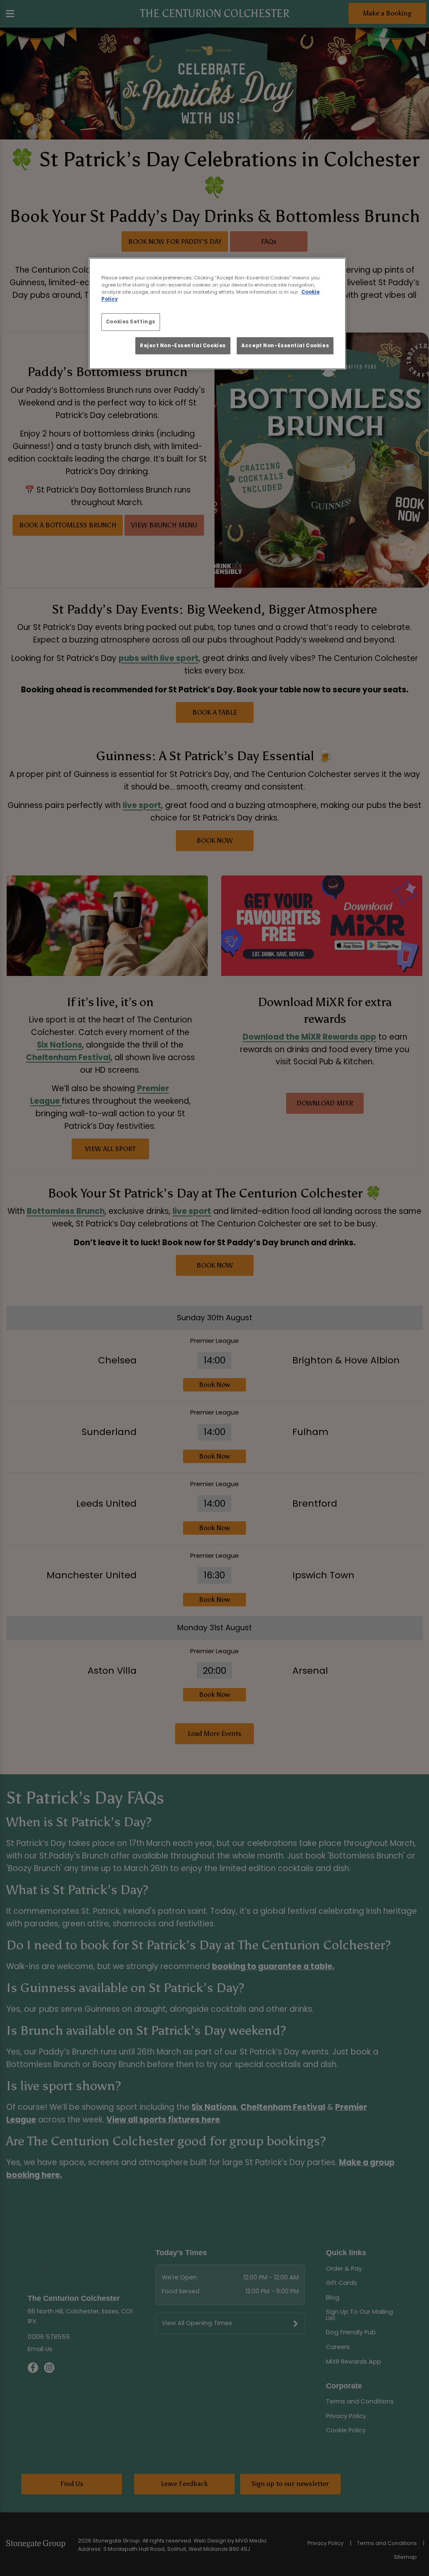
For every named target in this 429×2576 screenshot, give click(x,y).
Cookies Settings (131, 322)
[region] (217, 314)
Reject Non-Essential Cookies (183, 346)
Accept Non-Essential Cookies (285, 346)
